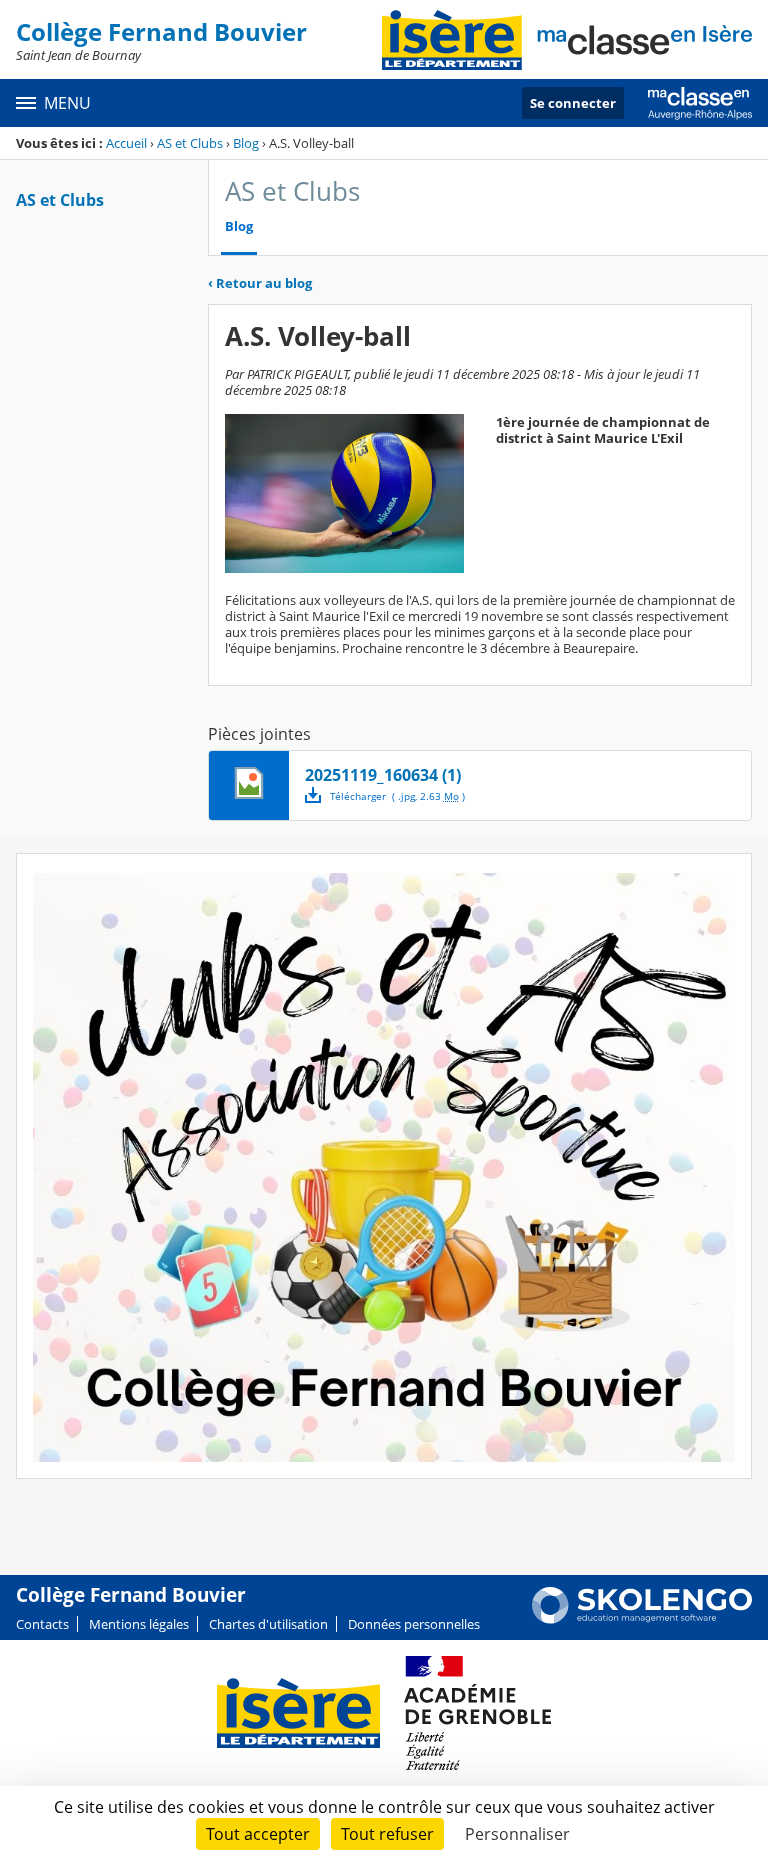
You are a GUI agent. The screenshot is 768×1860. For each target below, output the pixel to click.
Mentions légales (139, 1624)
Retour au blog (260, 283)
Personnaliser (517, 1834)
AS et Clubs (190, 143)
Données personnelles (414, 1624)
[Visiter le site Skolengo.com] (642, 1619)
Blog (246, 143)
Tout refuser (387, 1834)
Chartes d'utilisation (268, 1624)
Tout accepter (258, 1834)
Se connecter (573, 103)
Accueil (126, 143)
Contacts (42, 1624)
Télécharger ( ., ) (397, 796)
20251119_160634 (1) (383, 775)
